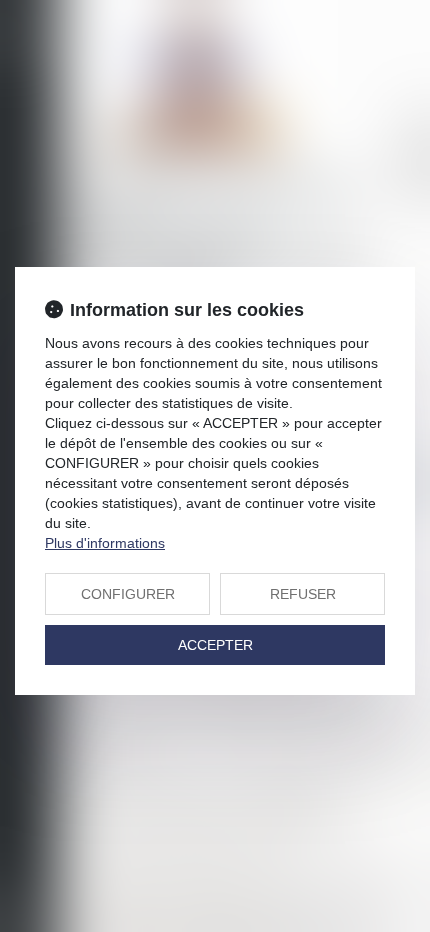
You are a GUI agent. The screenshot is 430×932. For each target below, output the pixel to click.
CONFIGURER (128, 594)
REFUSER (303, 594)
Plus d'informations (105, 543)
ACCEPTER (215, 645)
